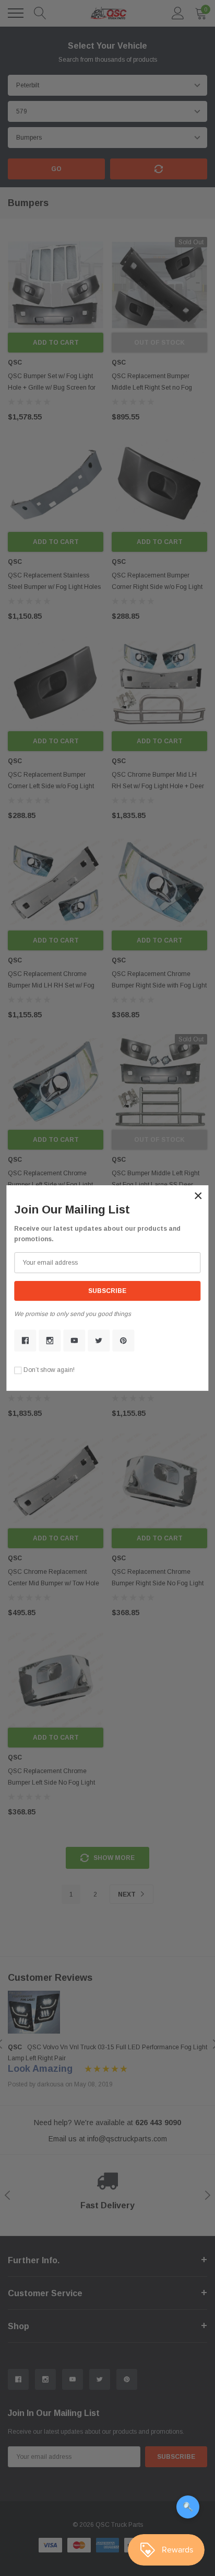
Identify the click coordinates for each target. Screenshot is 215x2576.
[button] (198, 1196)
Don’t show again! (49, 1370)
